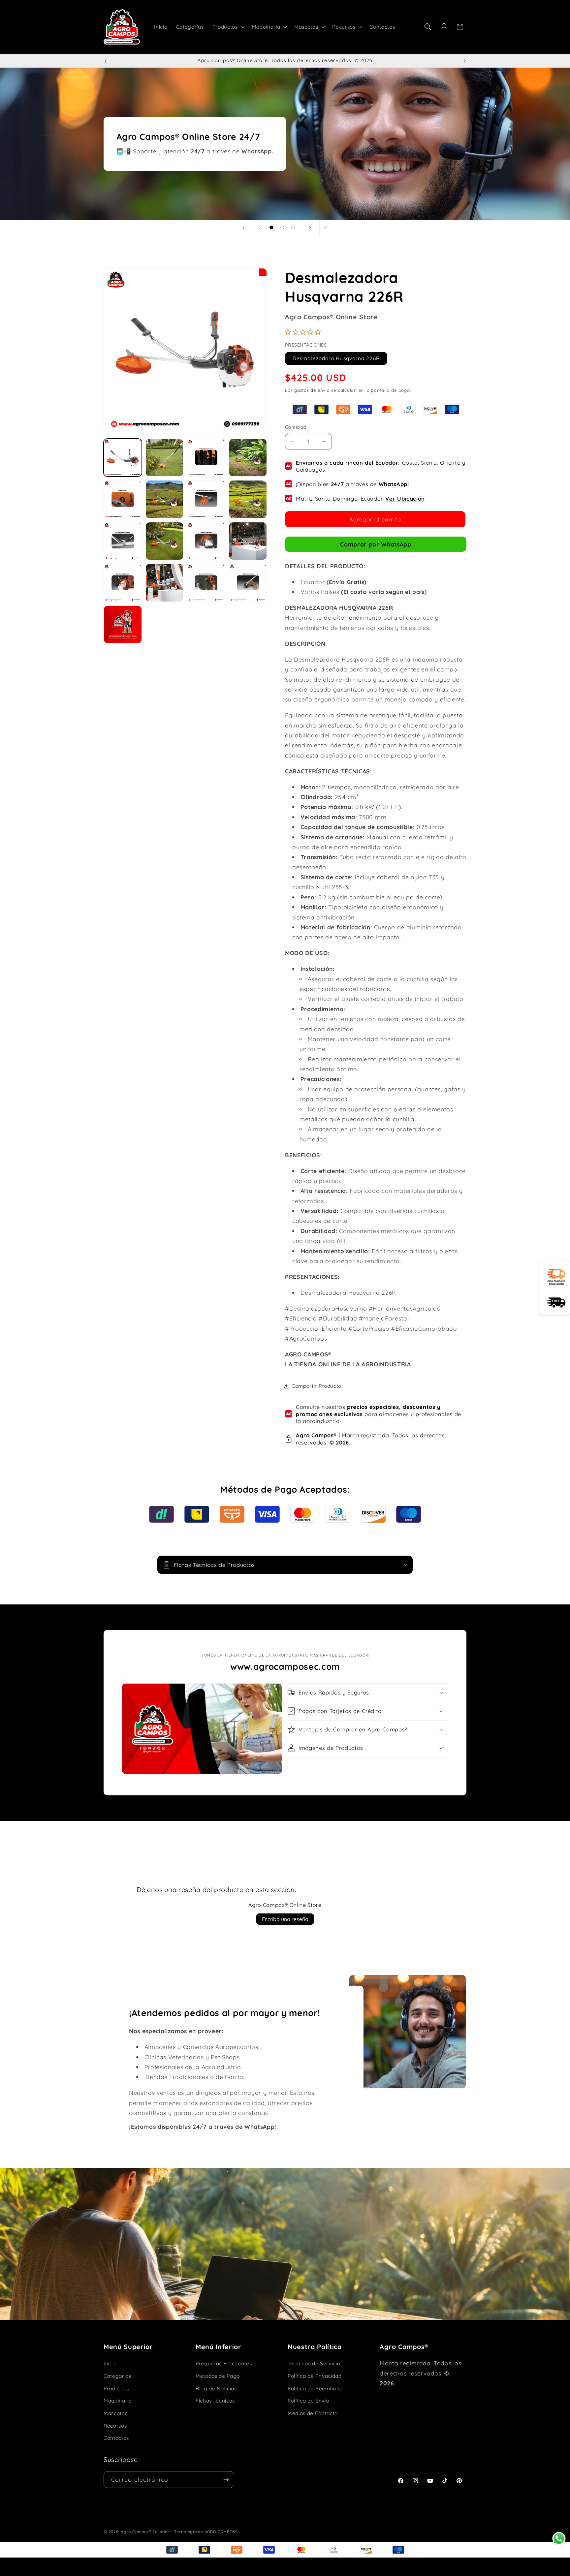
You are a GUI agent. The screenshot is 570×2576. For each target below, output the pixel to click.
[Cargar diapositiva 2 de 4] (271, 227)
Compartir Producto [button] (317, 1386)
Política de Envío (308, 2401)
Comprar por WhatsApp (376, 544)
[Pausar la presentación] (327, 228)
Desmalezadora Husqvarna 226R (336, 358)
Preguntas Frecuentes (224, 2363)
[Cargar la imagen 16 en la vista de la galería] (248, 583)
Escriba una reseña (285, 1919)
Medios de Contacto (313, 2413)
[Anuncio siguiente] (465, 61)
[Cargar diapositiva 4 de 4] (293, 227)
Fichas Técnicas (215, 2401)
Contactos (116, 2438)
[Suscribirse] (226, 2480)
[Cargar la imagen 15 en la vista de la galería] (206, 583)
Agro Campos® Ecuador (145, 2532)
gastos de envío (312, 390)
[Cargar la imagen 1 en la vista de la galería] (123, 458)
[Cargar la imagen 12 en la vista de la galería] (248, 541)
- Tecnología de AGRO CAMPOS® (204, 2532)
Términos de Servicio (314, 2363)
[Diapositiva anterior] (243, 228)
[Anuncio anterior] (106, 61)
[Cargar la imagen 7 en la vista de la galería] (206, 499)
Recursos (115, 2426)
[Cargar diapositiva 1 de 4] (260, 227)
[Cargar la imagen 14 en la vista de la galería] (165, 583)
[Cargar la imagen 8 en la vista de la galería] (248, 499)
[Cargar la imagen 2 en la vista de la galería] (165, 458)
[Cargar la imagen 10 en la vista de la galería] (165, 541)
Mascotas (115, 2413)
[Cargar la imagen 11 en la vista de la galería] (206, 541)
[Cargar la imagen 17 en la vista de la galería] (123, 625)
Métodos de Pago (218, 2376)
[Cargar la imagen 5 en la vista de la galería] (123, 499)
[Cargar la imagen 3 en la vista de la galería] (206, 458)
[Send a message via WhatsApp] (559, 2539)
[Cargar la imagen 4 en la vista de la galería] (248, 458)
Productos (116, 2389)
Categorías (117, 2376)
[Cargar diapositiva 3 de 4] (282, 227)
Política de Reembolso (316, 2389)
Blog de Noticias (216, 2389)
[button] (228, 27)
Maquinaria (118, 2401)
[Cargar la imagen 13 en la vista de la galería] (123, 583)
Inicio (110, 2363)
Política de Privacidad (315, 2376)
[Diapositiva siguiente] (310, 228)
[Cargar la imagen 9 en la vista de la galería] (123, 541)
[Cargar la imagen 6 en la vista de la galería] (165, 499)
